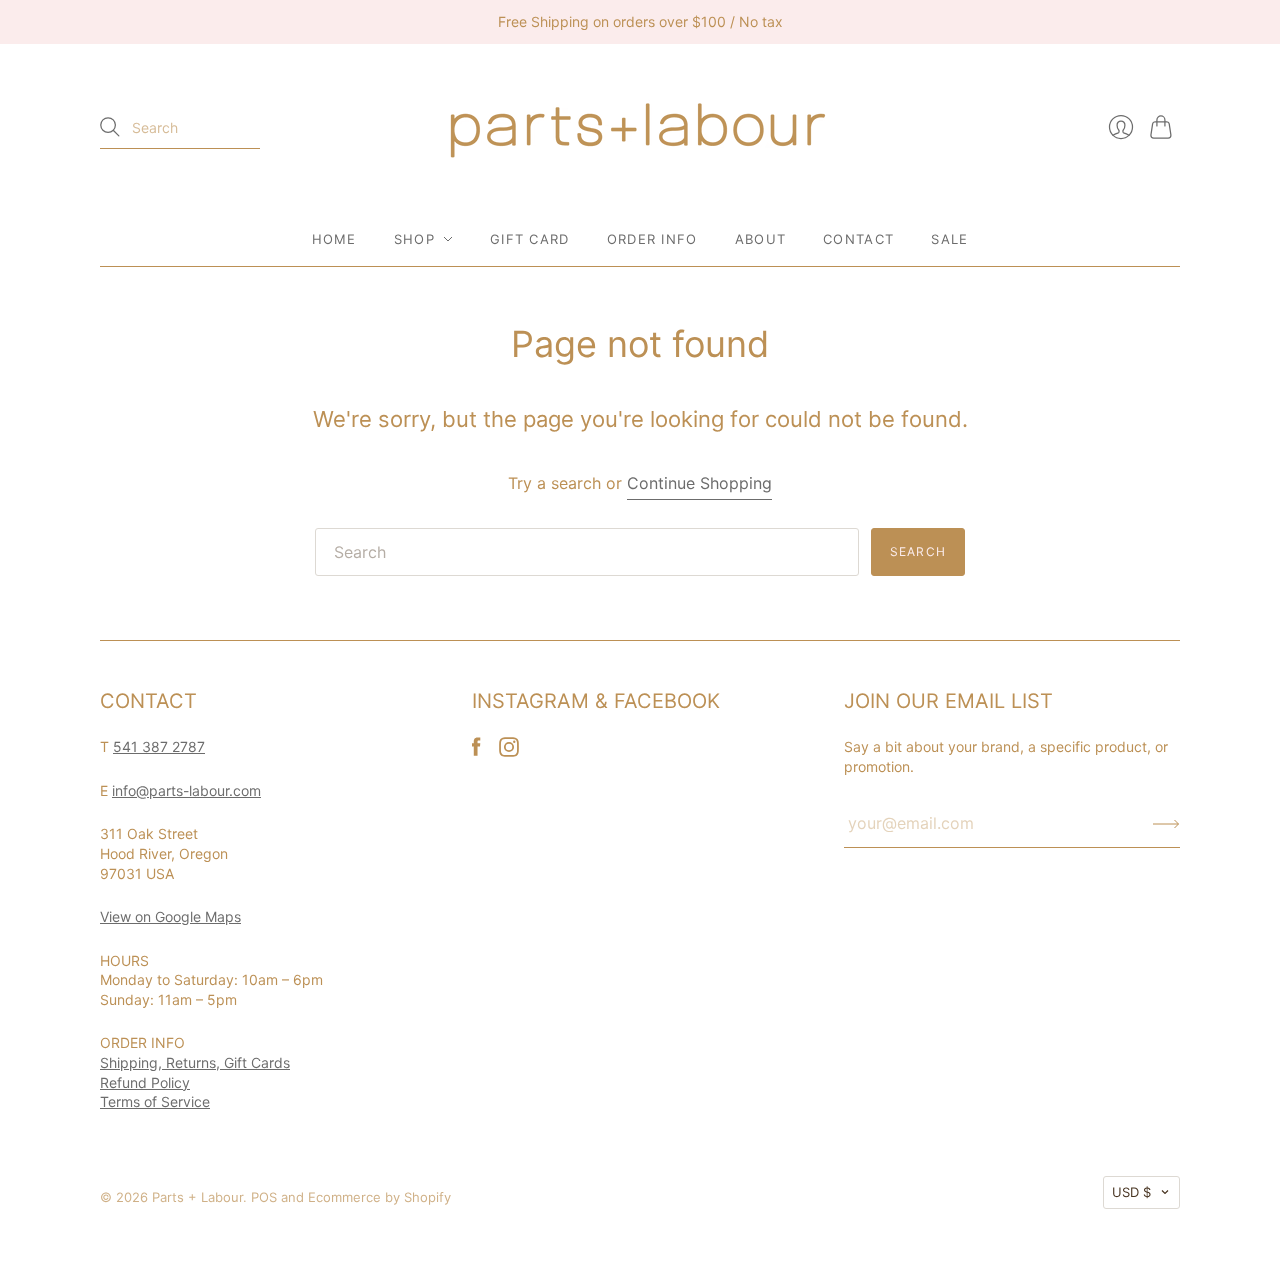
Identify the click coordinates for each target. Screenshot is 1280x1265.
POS (264, 1197)
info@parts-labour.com (186, 790)
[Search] (110, 127)
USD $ (1131, 1192)
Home (334, 239)
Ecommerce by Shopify (379, 1197)
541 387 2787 (159, 746)
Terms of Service (155, 1101)
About (761, 239)
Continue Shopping (699, 483)
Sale (949, 239)
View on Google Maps (170, 916)
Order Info (652, 239)
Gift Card (530, 239)
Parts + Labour (197, 1197)
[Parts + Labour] (640, 128)
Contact (858, 239)
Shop (414, 239)
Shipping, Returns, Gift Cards (195, 1062)
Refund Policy (145, 1082)
